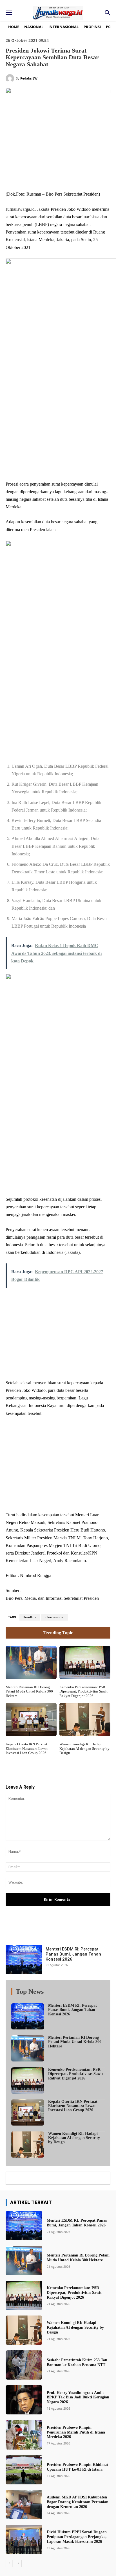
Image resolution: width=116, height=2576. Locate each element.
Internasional (54, 1958)
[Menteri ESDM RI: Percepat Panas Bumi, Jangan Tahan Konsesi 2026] (24, 2300)
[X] (42, 177)
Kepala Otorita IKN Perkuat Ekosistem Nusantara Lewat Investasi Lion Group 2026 (27, 2089)
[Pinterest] (55, 177)
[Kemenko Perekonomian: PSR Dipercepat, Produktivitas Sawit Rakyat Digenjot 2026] (85, 2003)
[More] (88, 2270)
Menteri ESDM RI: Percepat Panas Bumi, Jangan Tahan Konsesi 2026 (73, 2295)
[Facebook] (29, 177)
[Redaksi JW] (11, 78)
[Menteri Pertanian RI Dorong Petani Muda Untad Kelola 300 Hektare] (31, 2003)
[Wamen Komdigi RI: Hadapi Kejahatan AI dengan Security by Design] (85, 2060)
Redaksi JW (29, 78)
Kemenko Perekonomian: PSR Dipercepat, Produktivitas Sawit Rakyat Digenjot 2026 (83, 2032)
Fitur (54, 2334)
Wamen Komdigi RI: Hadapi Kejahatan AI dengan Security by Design (84, 2089)
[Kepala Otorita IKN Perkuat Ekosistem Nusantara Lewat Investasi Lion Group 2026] (31, 2060)
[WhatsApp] (68, 177)
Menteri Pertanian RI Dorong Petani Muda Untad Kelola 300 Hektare (29, 2032)
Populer (70, 2334)
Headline (30, 1958)
